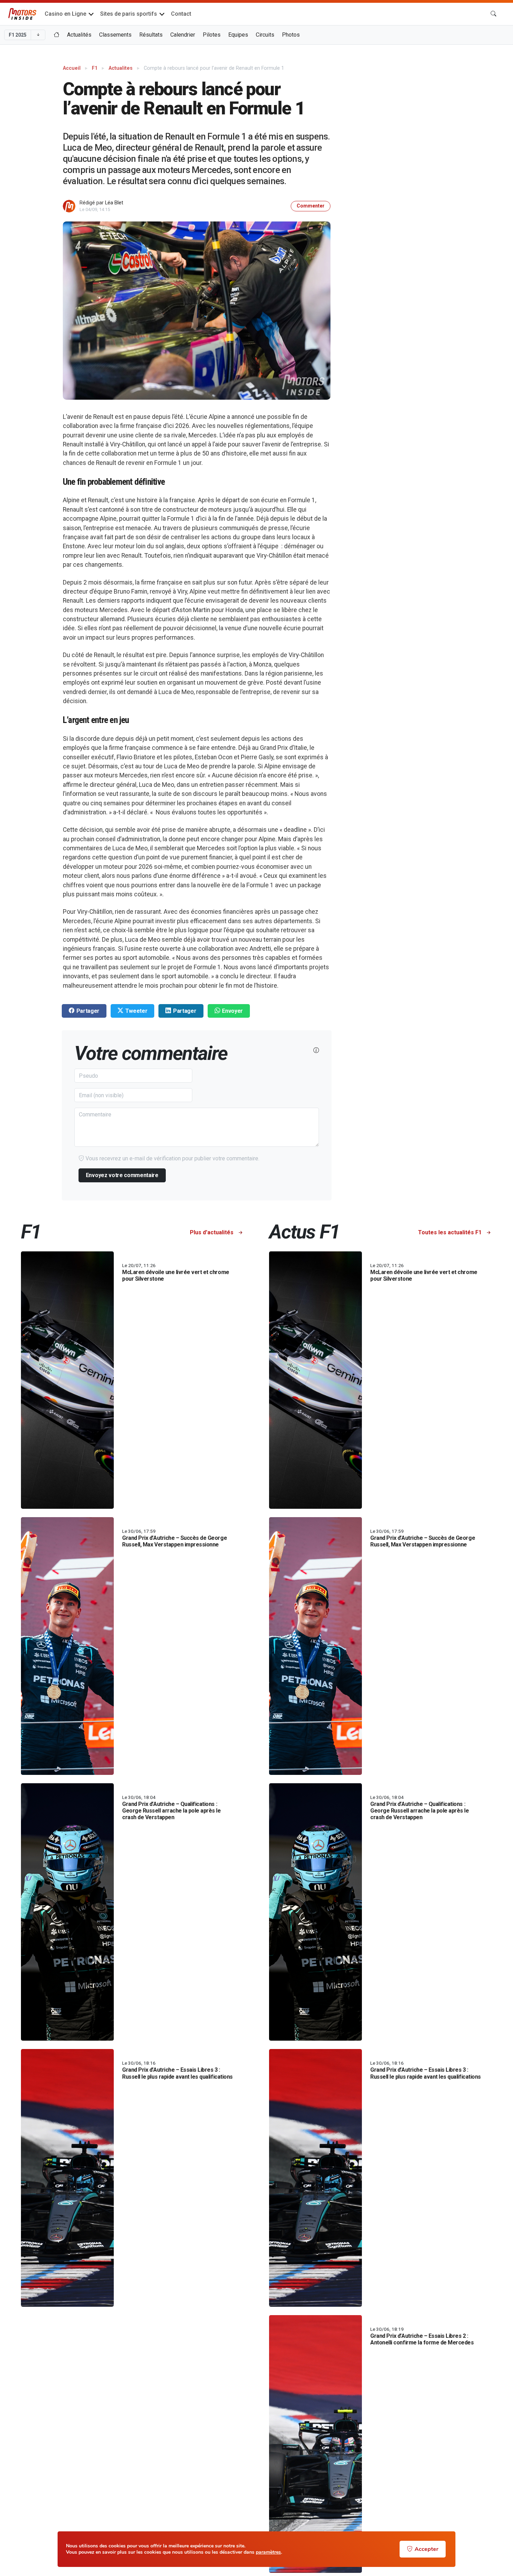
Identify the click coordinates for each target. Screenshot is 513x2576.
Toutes (450, 1232)
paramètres (268, 2552)
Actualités (79, 35)
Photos (291, 35)
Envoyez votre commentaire (122, 1175)
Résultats (151, 35)
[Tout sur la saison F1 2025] (57, 35)
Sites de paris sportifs (129, 14)
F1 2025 (18, 35)
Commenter (311, 206)
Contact (181, 14)
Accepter (426, 2549)
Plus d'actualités (212, 1232)
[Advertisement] (437, 110)
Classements (115, 35)
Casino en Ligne (65, 14)
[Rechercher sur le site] (493, 14)
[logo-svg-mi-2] (22, 14)
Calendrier (183, 35)
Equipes (238, 35)
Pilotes (212, 35)
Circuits (265, 35)
